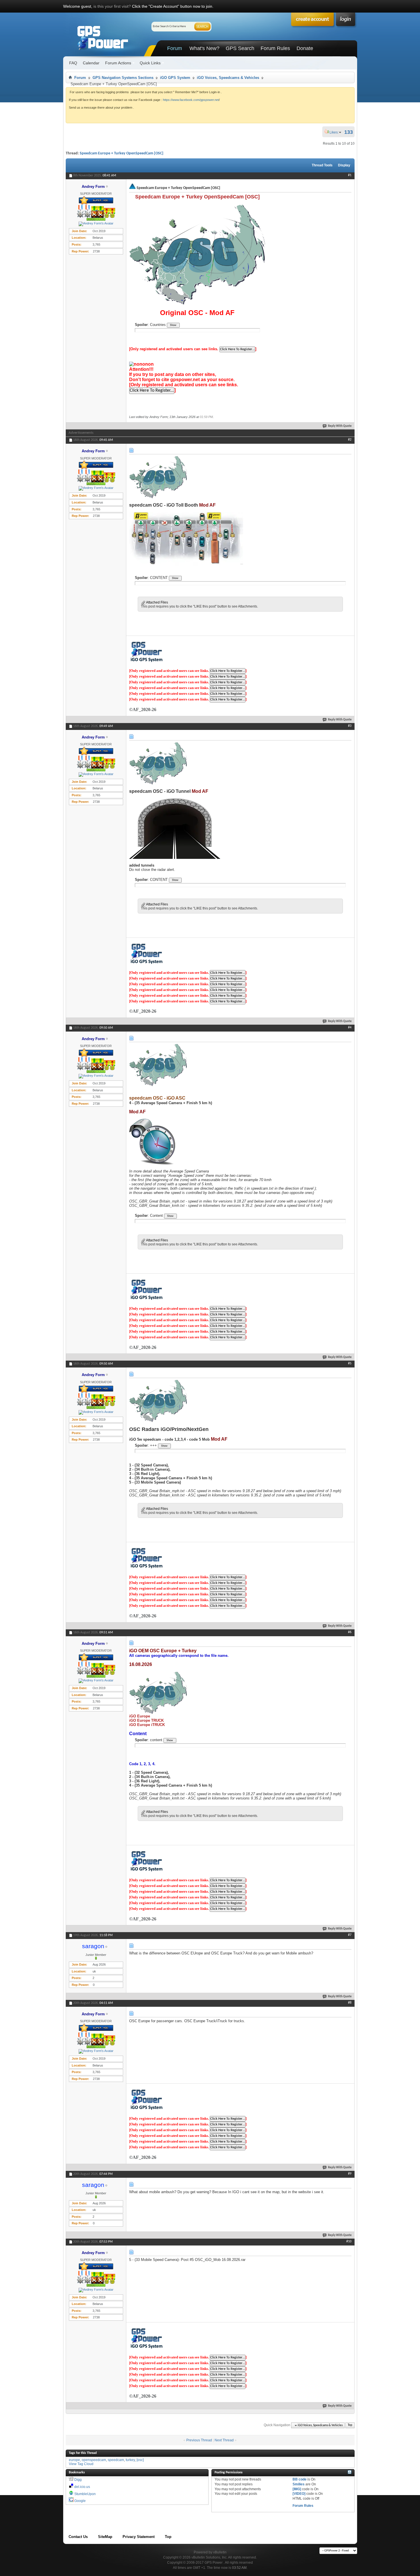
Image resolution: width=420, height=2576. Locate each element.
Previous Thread (199, 2440)
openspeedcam (94, 2460)
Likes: (336, 132)
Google (80, 2501)
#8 (350, 2003)
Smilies (299, 2484)
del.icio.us (82, 2487)
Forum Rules (275, 48)
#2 (350, 440)
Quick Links (150, 63)
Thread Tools (322, 165)
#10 (349, 2241)
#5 (350, 1363)
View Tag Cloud (81, 2464)
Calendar (91, 63)
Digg (78, 2480)
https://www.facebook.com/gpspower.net (191, 100)
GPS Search (240, 48)
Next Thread (224, 2440)
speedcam (116, 2460)
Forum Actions (118, 63)
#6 (350, 1632)
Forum (175, 48)
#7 (350, 1935)
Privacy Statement (139, 2537)
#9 (350, 2174)
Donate (305, 48)
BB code (300, 2479)
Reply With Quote (340, 426)
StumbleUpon (85, 2494)
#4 (350, 1028)
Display (344, 165)
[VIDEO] (299, 2494)
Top (350, 2425)
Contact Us (78, 2537)
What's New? (204, 48)
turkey (130, 2460)
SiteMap (105, 2537)
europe (74, 2460)
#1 (350, 175)
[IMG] (297, 2489)
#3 (350, 726)
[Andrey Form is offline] (96, 224)
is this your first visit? (112, 6)
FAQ (73, 63)
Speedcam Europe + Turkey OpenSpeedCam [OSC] (122, 153)
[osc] (140, 2460)
